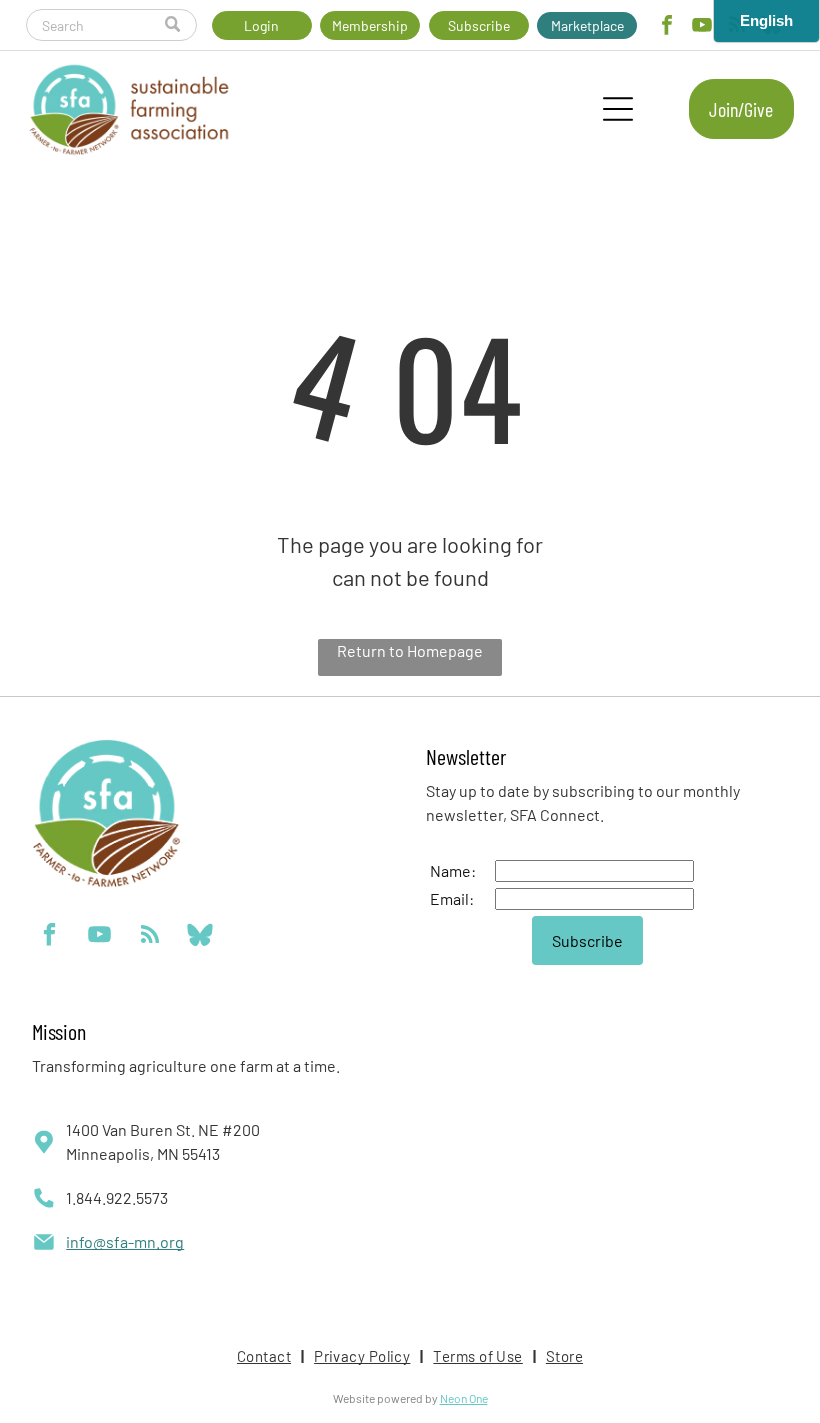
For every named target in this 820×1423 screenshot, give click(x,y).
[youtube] (702, 27)
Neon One (464, 1398)
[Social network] (199, 937)
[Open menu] (618, 109)
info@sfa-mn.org (125, 1241)
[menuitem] (265, 1356)
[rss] (149, 937)
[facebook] (667, 27)
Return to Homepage (410, 650)
